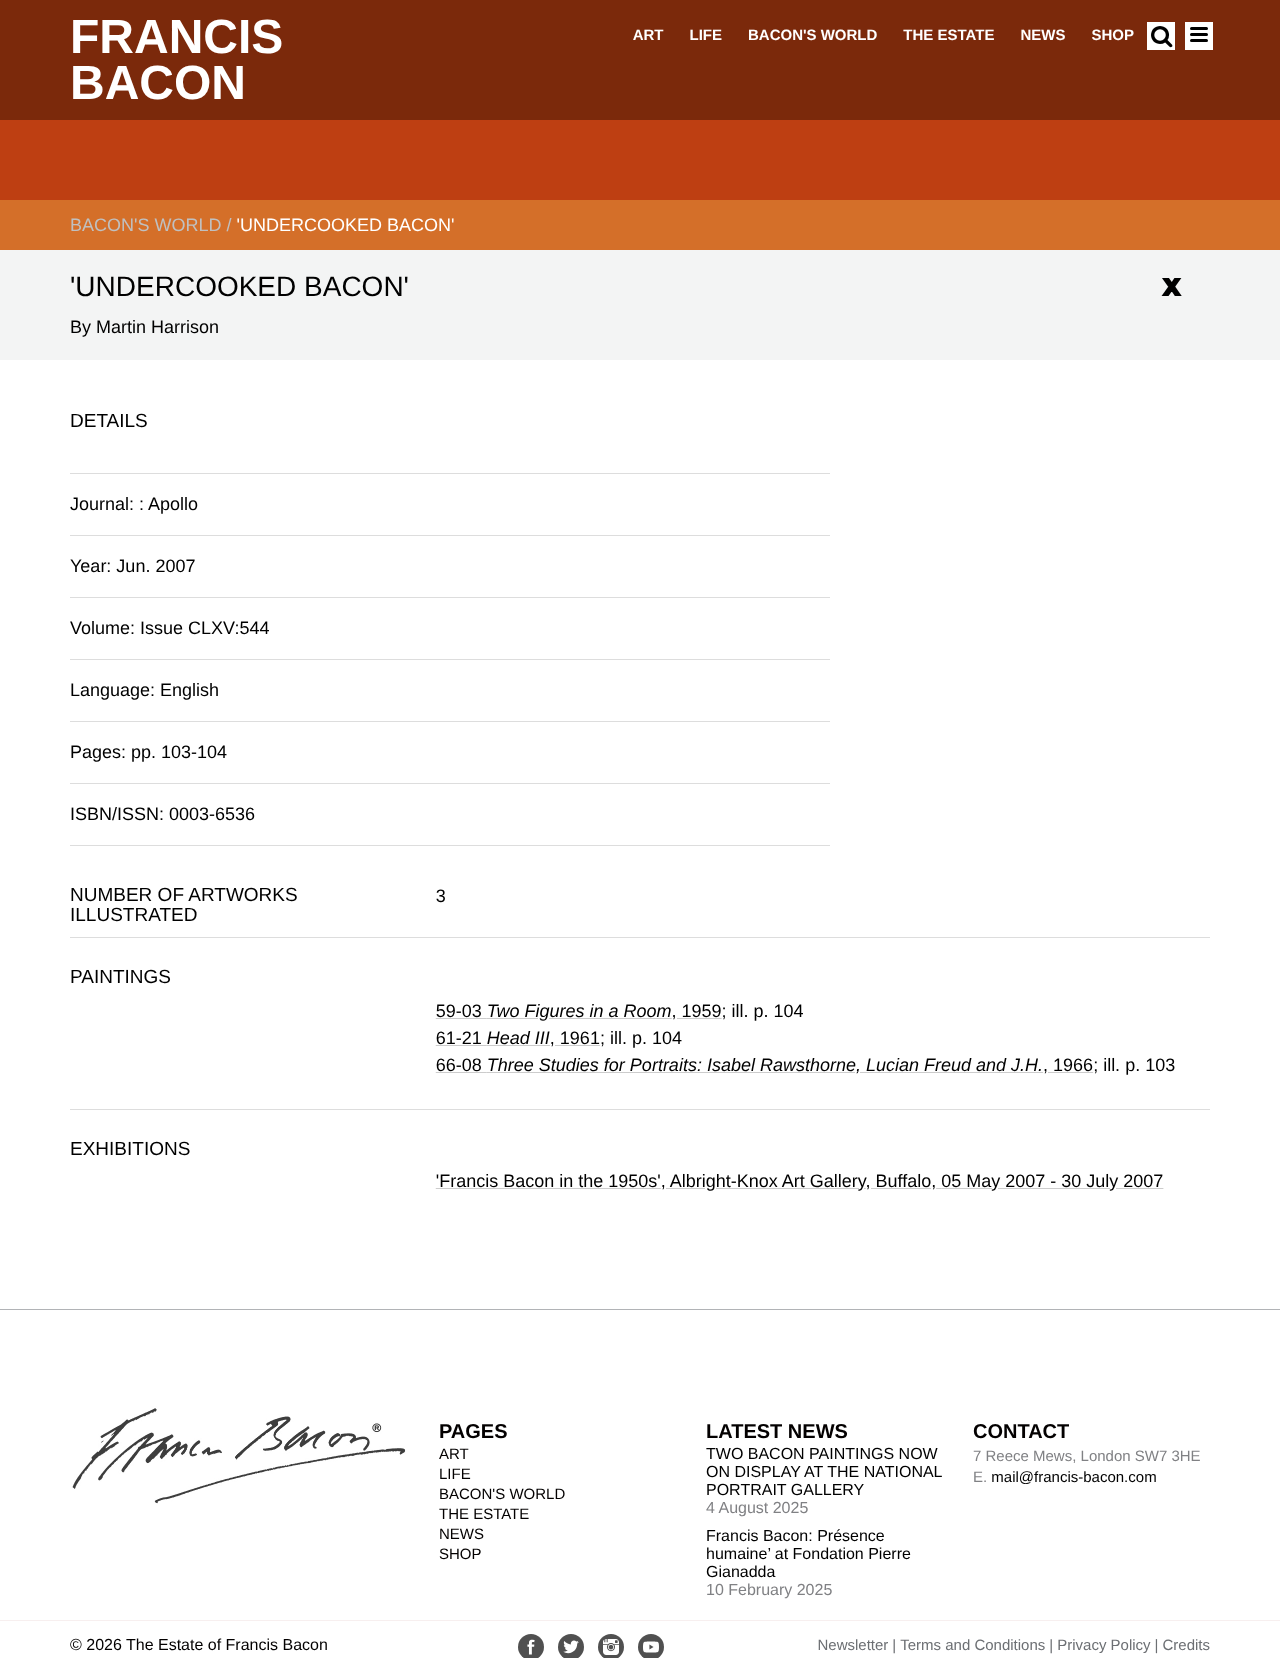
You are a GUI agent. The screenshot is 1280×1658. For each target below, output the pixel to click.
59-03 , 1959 (579, 1011)
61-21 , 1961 (518, 1038)
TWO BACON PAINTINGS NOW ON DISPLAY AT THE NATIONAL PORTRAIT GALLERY (824, 1472)
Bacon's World (812, 35)
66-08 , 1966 (764, 1065)
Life (705, 35)
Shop (1112, 35)
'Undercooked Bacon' (345, 225)
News (1042, 35)
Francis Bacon (176, 60)
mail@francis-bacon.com (1073, 1477)
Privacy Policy (1103, 1645)
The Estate (948, 35)
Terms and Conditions (972, 1645)
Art (648, 35)
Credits (1186, 1645)
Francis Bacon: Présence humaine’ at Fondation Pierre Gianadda (808, 1554)
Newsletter (852, 1645)
